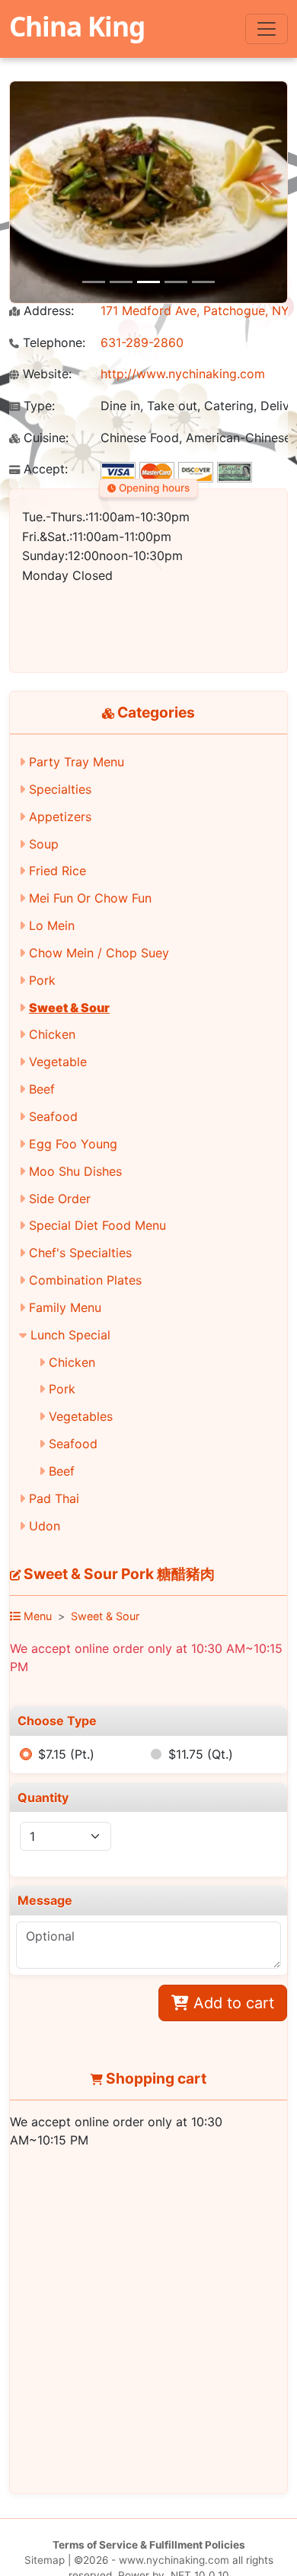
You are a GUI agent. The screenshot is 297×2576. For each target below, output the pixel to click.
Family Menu (65, 1307)
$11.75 (201, 1754)
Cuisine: (44, 438)
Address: (47, 311)
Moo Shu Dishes (75, 1171)
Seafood (53, 1116)
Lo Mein (52, 925)
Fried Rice (57, 871)
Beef (42, 1089)
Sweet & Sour (69, 1008)
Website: (45, 374)
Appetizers (60, 817)
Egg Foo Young (73, 1144)
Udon (45, 1526)
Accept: (44, 469)
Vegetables (81, 1416)
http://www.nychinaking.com (183, 374)
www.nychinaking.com (174, 2560)
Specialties (60, 789)
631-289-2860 (142, 342)
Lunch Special (70, 1335)
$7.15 (66, 1754)
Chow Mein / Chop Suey (99, 953)
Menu (36, 1616)
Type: (37, 406)
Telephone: (52, 343)
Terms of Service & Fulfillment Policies (149, 2545)
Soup (44, 844)
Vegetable (58, 1062)
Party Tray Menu (77, 762)
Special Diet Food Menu (97, 1225)
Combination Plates (85, 1280)
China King (77, 26)
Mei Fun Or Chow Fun (90, 898)
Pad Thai (54, 1498)
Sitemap (45, 2560)
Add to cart (232, 2003)
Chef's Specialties (80, 1253)
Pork (42, 980)
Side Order (60, 1199)
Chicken (52, 1034)
